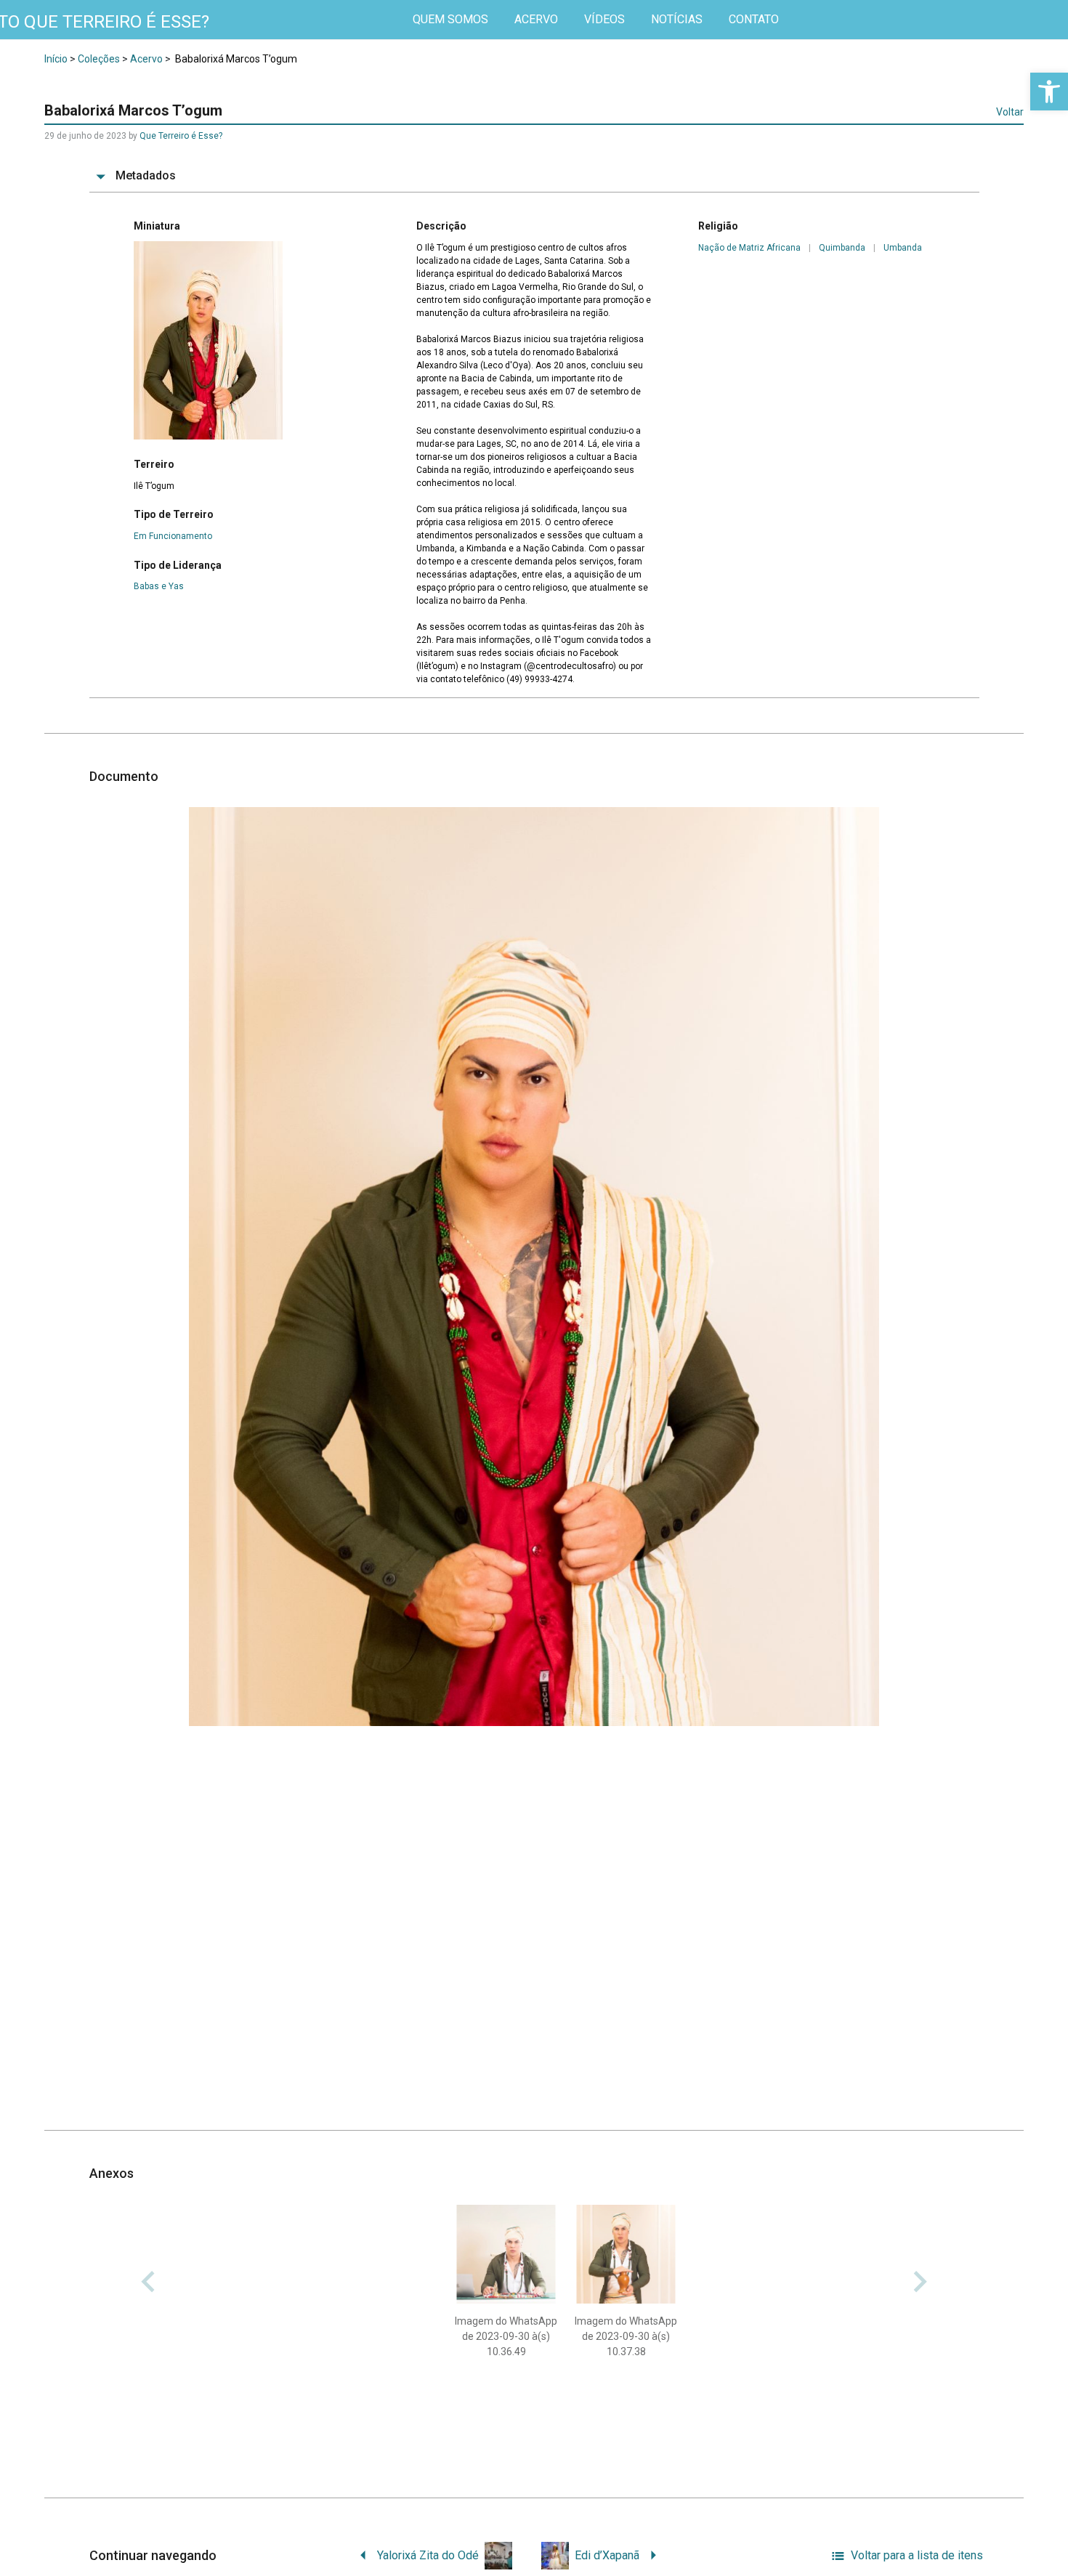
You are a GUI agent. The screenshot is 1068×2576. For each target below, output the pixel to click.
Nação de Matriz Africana (749, 248)
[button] (1049, 92)
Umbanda (903, 248)
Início (56, 59)
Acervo (146, 59)
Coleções (99, 59)
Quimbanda (842, 248)
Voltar (1010, 112)
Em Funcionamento (173, 536)
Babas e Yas (159, 586)
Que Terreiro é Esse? (181, 136)
